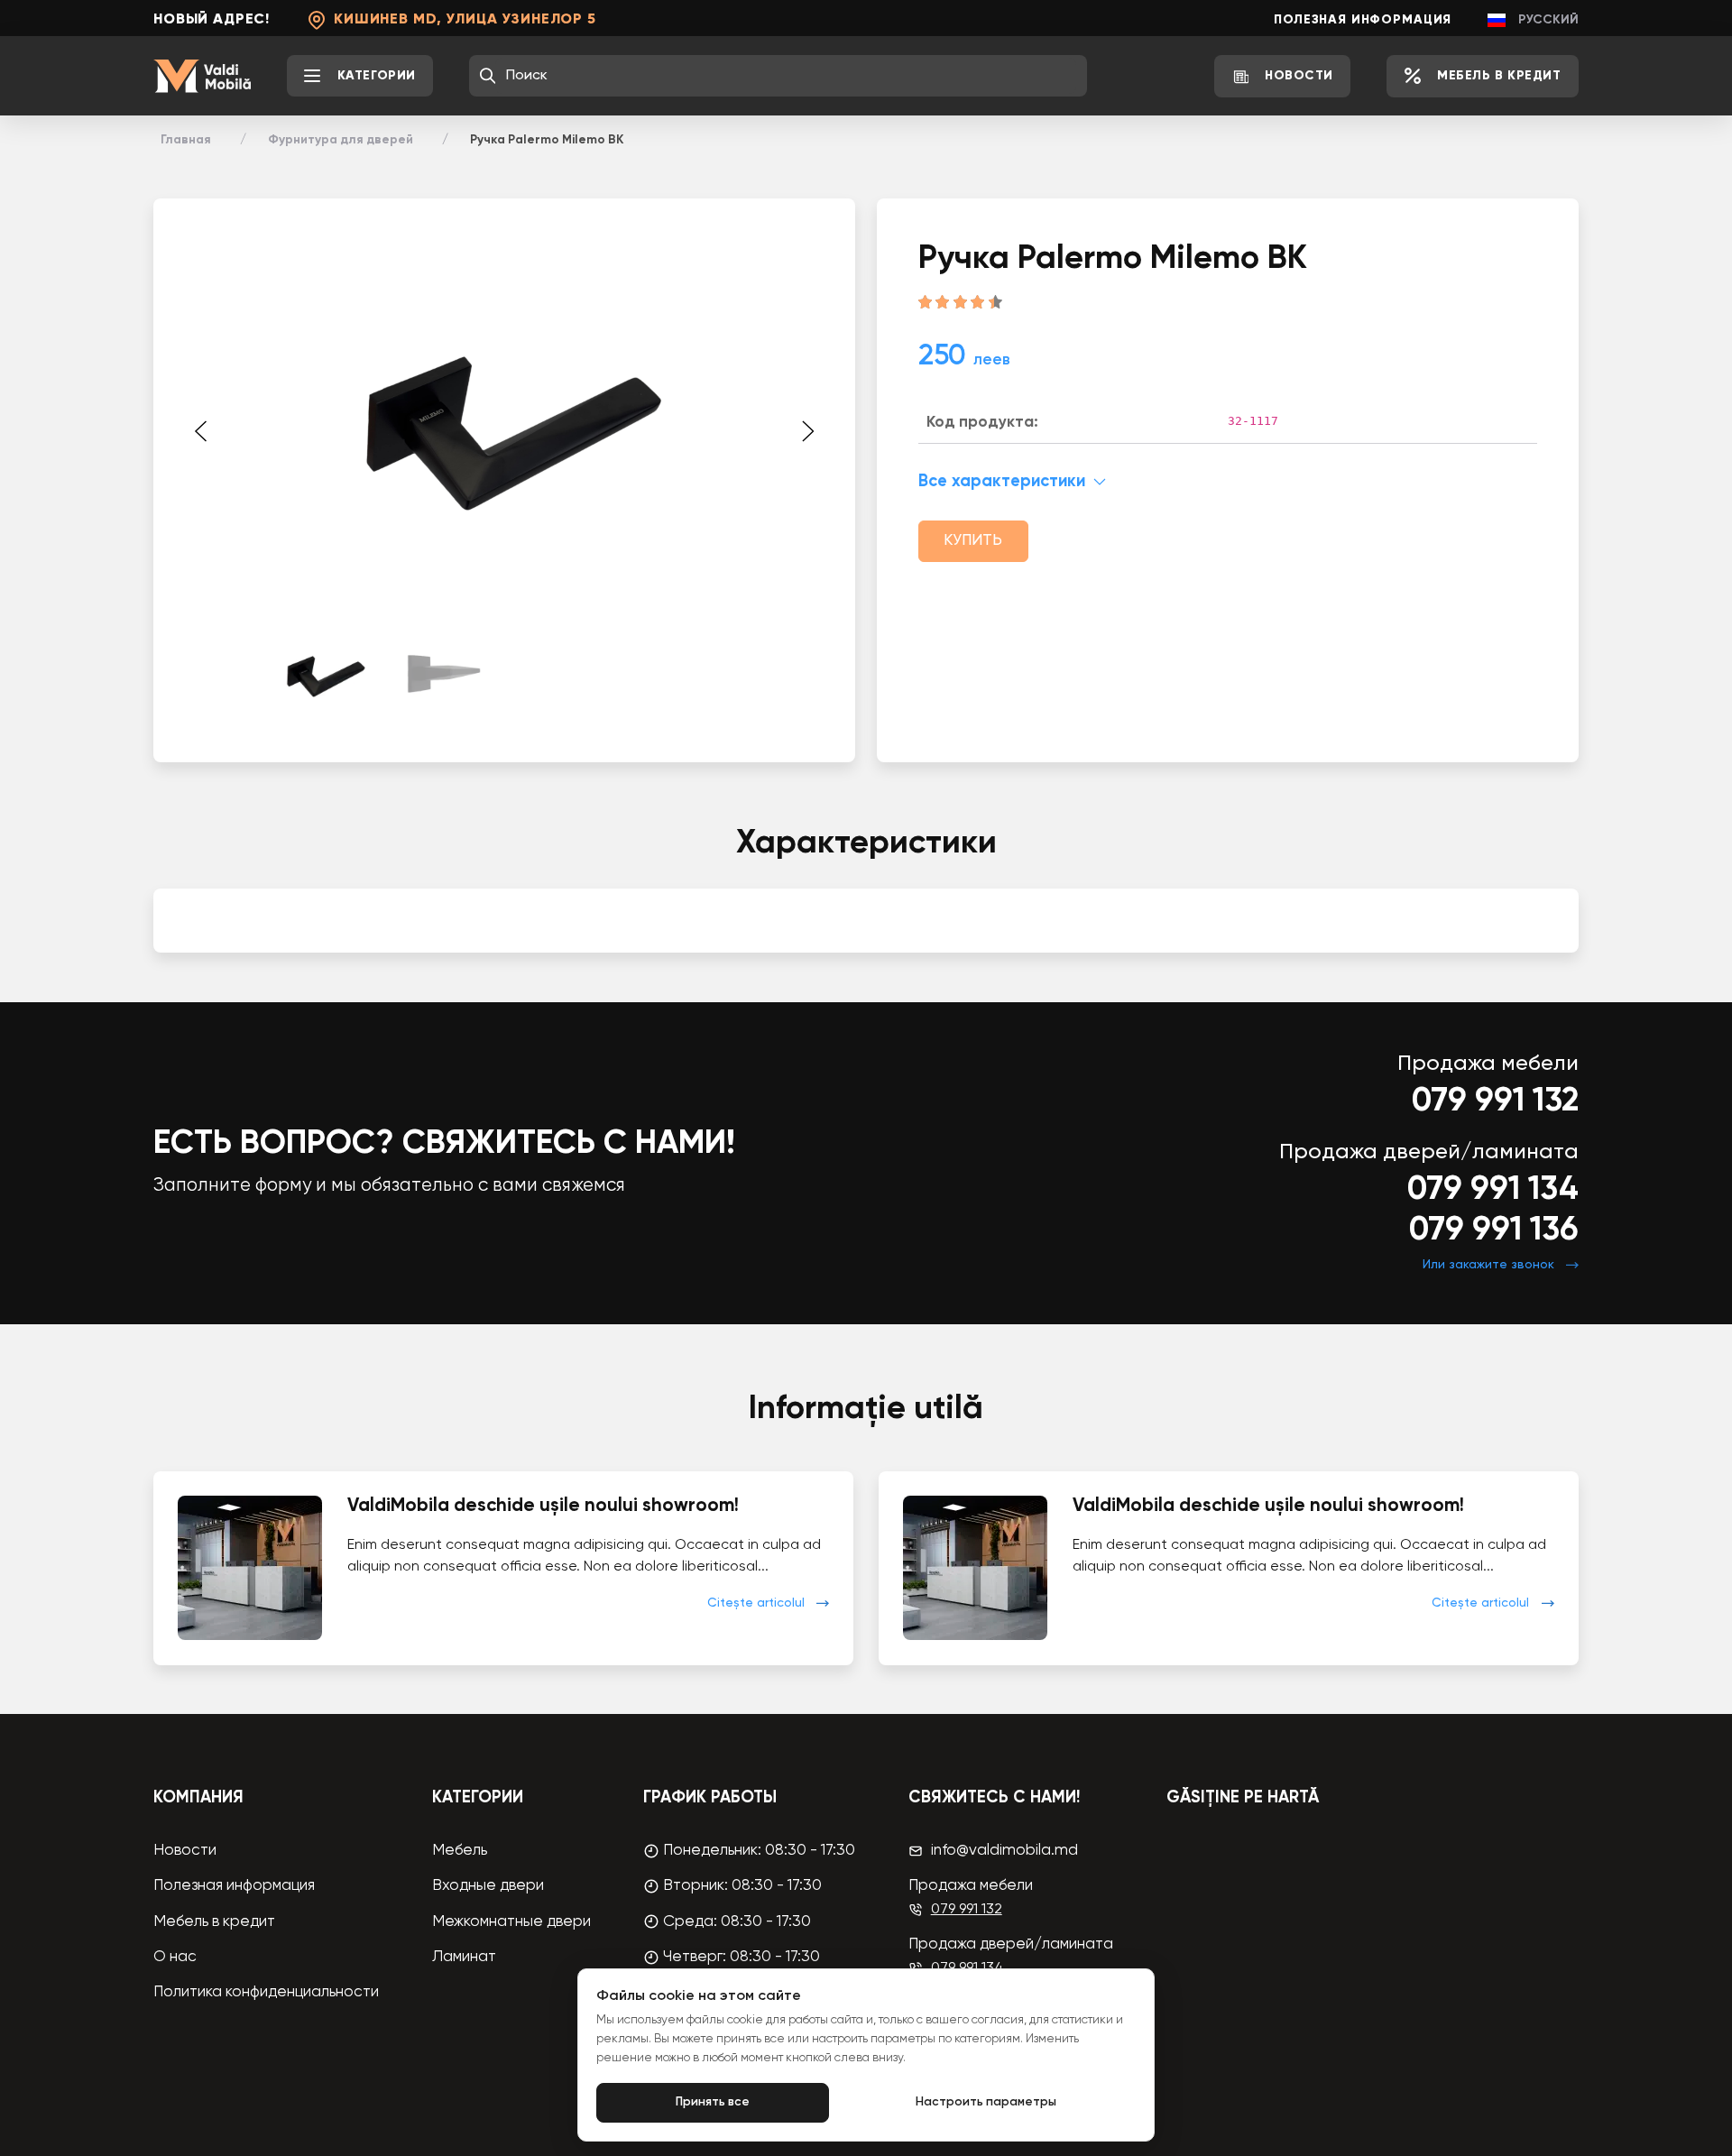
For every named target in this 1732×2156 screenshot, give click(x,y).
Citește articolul (756, 1603)
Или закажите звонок (1488, 1265)
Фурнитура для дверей (341, 140)
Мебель (460, 1851)
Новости (185, 1851)
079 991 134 (1493, 1190)
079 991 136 (1494, 1230)
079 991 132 (1495, 1101)
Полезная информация (1363, 20)
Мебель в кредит (214, 1922)
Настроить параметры (986, 2102)
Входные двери (488, 1886)
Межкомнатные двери (511, 1922)
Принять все (713, 2102)
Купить (973, 541)
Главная (186, 140)
